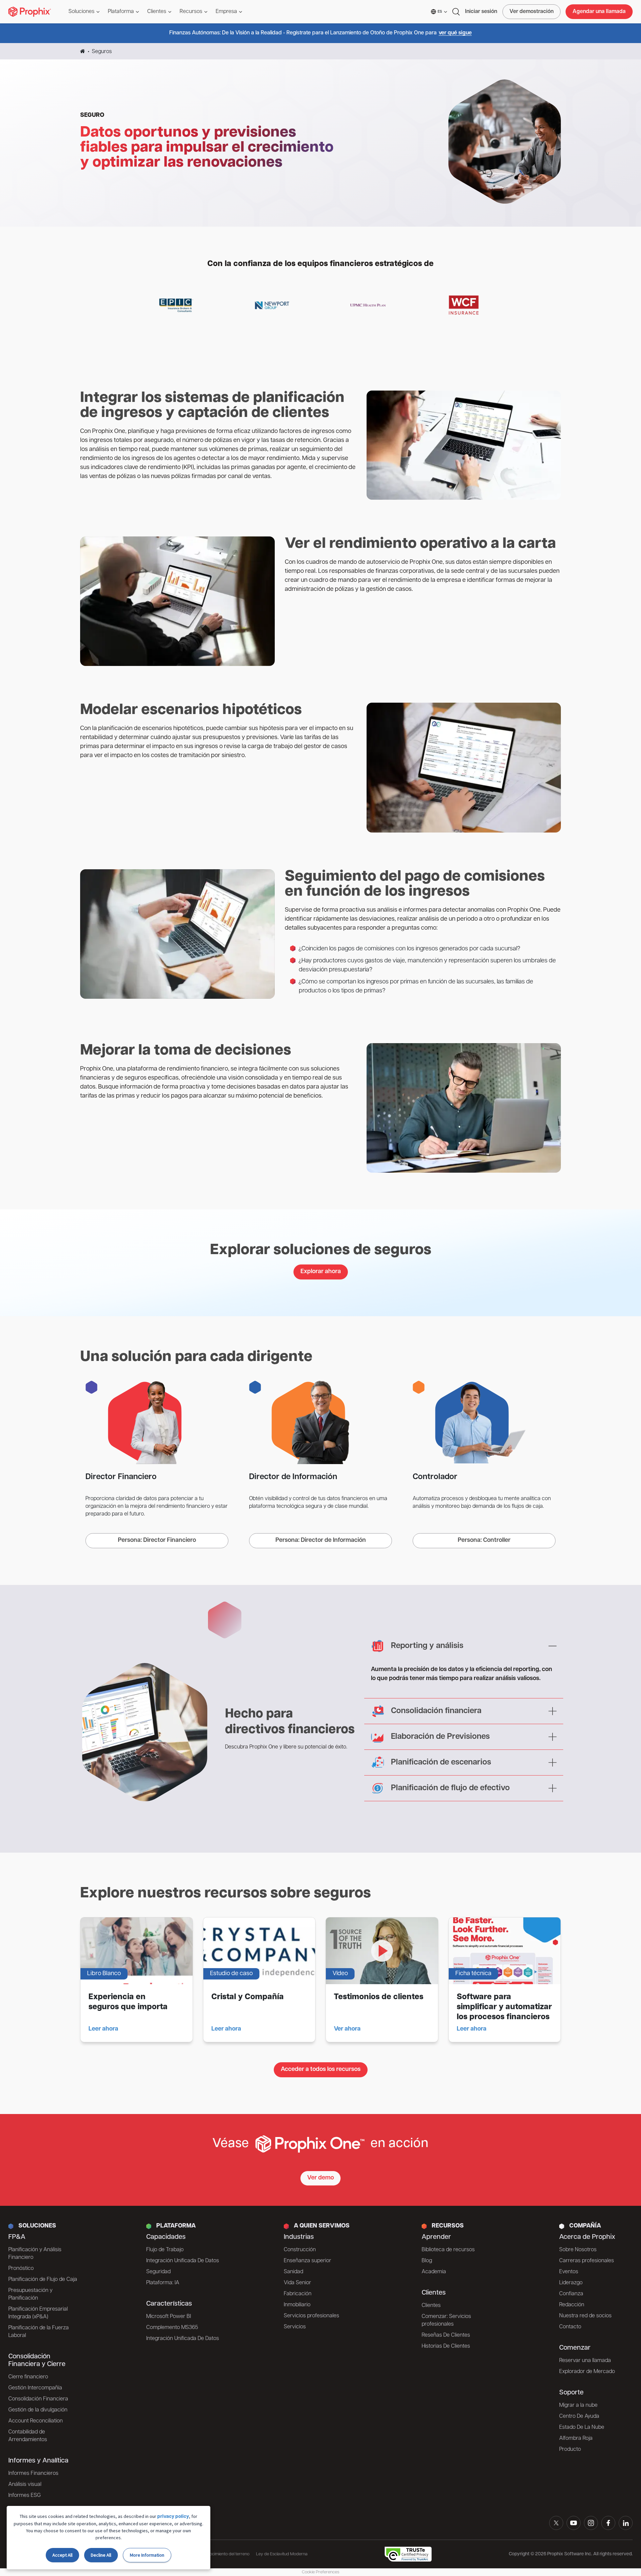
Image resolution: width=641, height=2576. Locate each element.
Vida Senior (297, 2283)
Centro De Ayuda (579, 2416)
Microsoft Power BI (169, 2317)
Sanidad (293, 2272)
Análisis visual (25, 2485)
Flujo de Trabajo (165, 2250)
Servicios (295, 2327)
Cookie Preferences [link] (320, 2572)
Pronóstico (21, 2269)
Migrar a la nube (578, 2405)
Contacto (570, 2327)
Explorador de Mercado (587, 2372)
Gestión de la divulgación (38, 2410)
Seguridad (158, 2272)
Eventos (569, 2272)
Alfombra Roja (576, 2438)
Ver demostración (531, 12)
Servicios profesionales (311, 2316)
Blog (427, 2261)
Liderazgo (571, 2283)
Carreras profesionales (587, 2261)
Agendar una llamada (599, 12)
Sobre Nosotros (578, 2250)
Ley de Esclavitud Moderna (282, 2554)
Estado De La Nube (582, 2427)
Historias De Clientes (446, 2346)
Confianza (571, 2294)
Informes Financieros (33, 2474)
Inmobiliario (297, 2305)
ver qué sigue (455, 33)
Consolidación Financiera (38, 2399)
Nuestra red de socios (585, 2316)
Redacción (572, 2305)
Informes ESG (25, 2496)
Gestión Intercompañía (35, 2388)
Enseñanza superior (307, 2261)
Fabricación (298, 2294)
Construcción (300, 2250)
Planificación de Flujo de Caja (43, 2280)
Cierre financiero (28, 2377)
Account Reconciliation (36, 2421)
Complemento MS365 (172, 2328)
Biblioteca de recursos (448, 2250)
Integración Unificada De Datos (183, 2261)
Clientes (431, 2306)
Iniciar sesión (481, 12)
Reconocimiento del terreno (224, 2554)
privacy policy (173, 2517)
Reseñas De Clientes (446, 2335)
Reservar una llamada (585, 2361)
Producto (570, 2449)
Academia (434, 2272)
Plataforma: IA (163, 2283)
